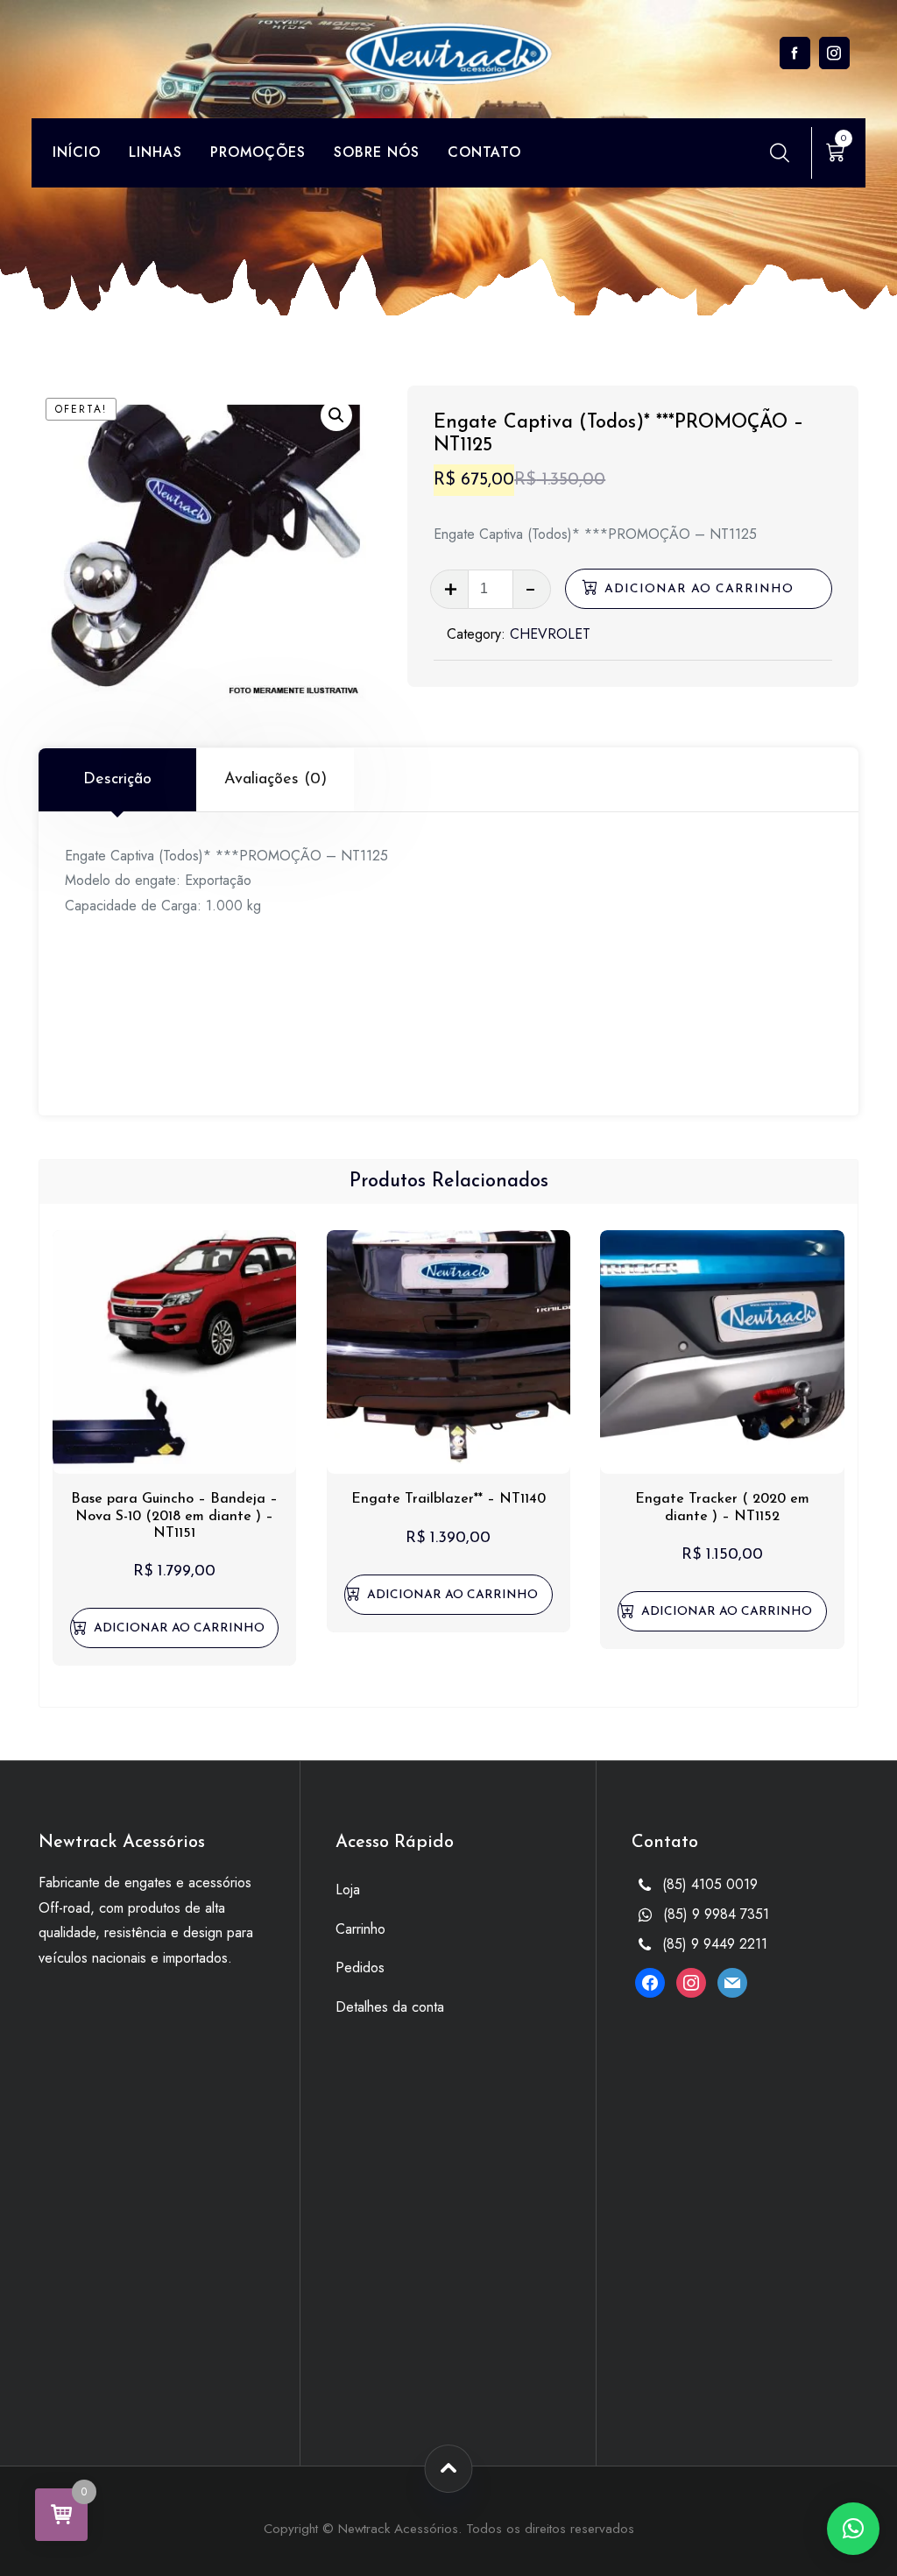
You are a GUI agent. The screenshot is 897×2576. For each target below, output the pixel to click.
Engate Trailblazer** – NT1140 (448, 1499)
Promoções (258, 152)
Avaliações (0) (275, 780)
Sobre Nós (377, 152)
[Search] (780, 152)
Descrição (117, 780)
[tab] (117, 780)
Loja (348, 1890)
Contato (484, 152)
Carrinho (360, 1929)
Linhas (155, 152)
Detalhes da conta (390, 2007)
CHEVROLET (550, 634)
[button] (336, 415)
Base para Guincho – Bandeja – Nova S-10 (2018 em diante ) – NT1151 (174, 1516)
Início (77, 152)
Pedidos (360, 1967)
